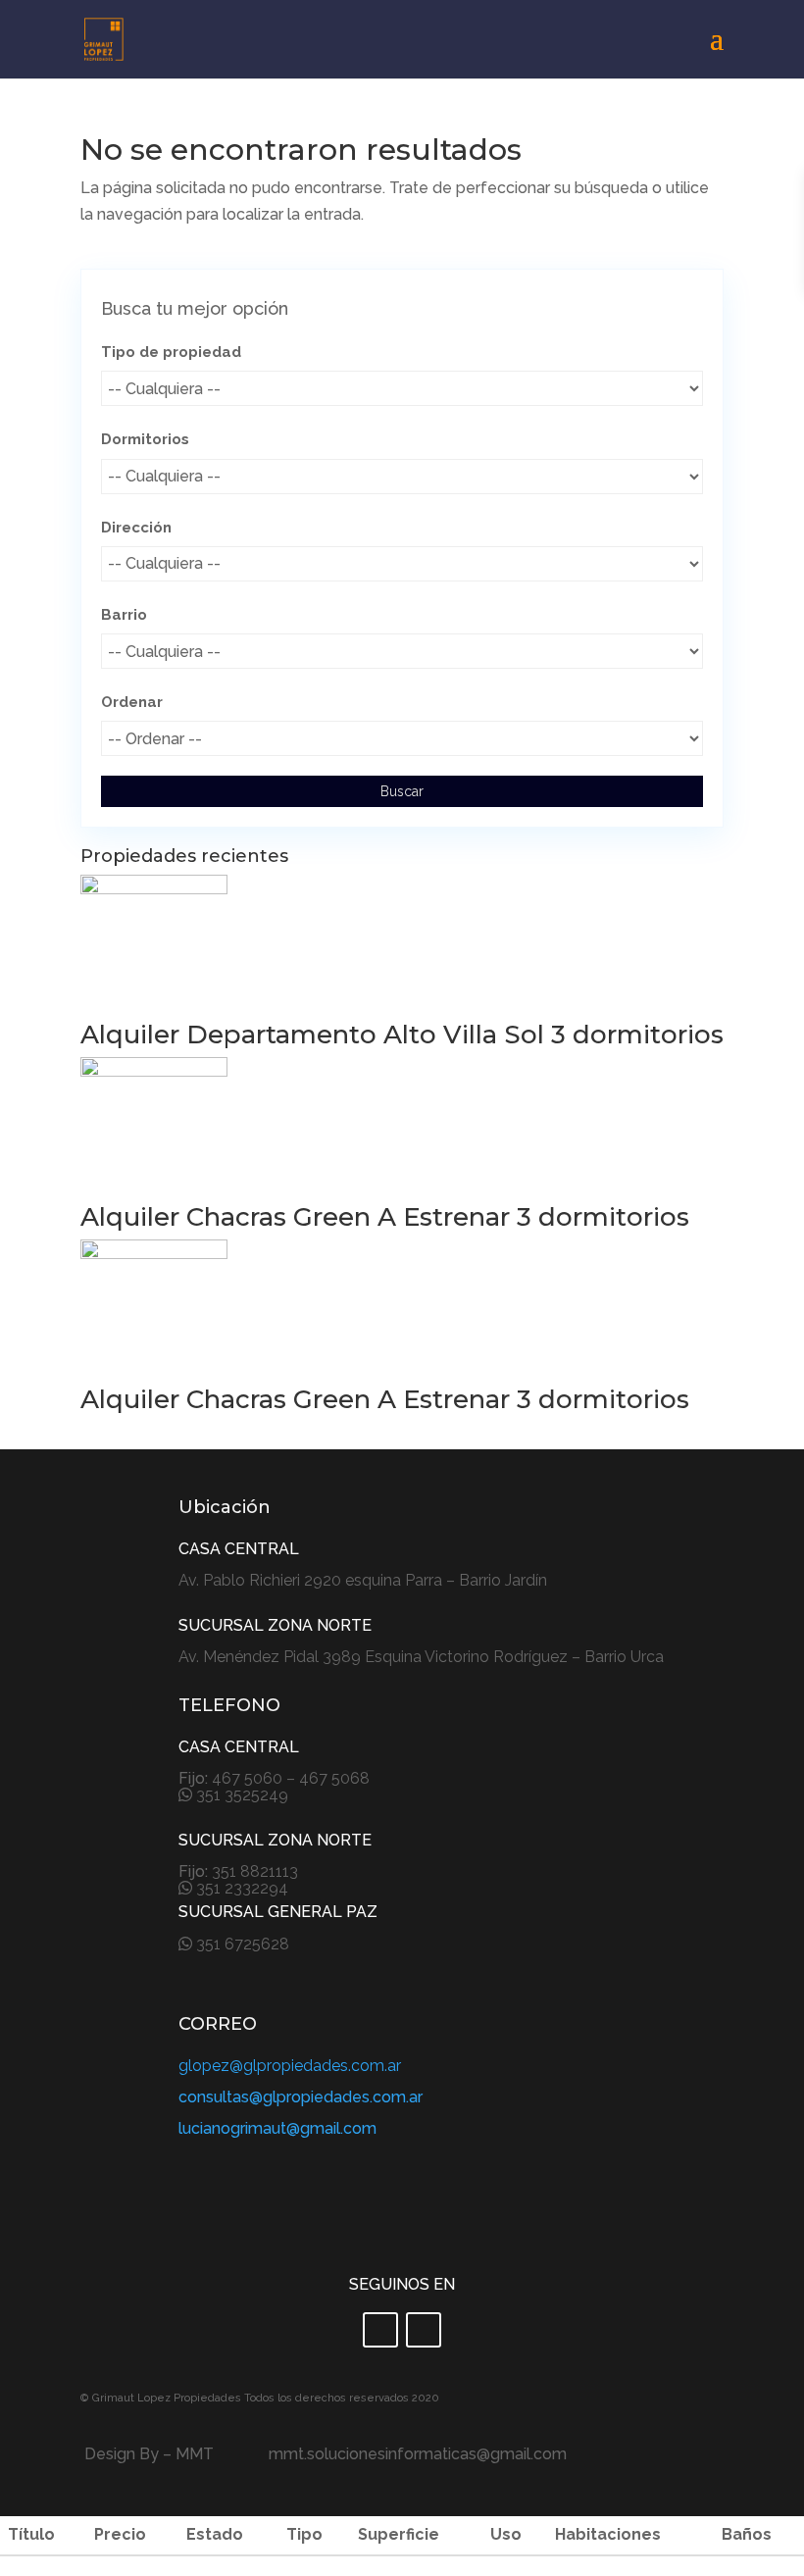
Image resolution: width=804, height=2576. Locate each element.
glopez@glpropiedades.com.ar (290, 2066)
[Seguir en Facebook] (380, 2330)
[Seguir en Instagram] (424, 2330)
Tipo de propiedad (171, 352)
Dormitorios (145, 439)
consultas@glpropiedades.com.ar (301, 2097)
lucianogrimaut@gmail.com (277, 2128)
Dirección (136, 528)
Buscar (402, 791)
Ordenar (132, 702)
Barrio (124, 615)
